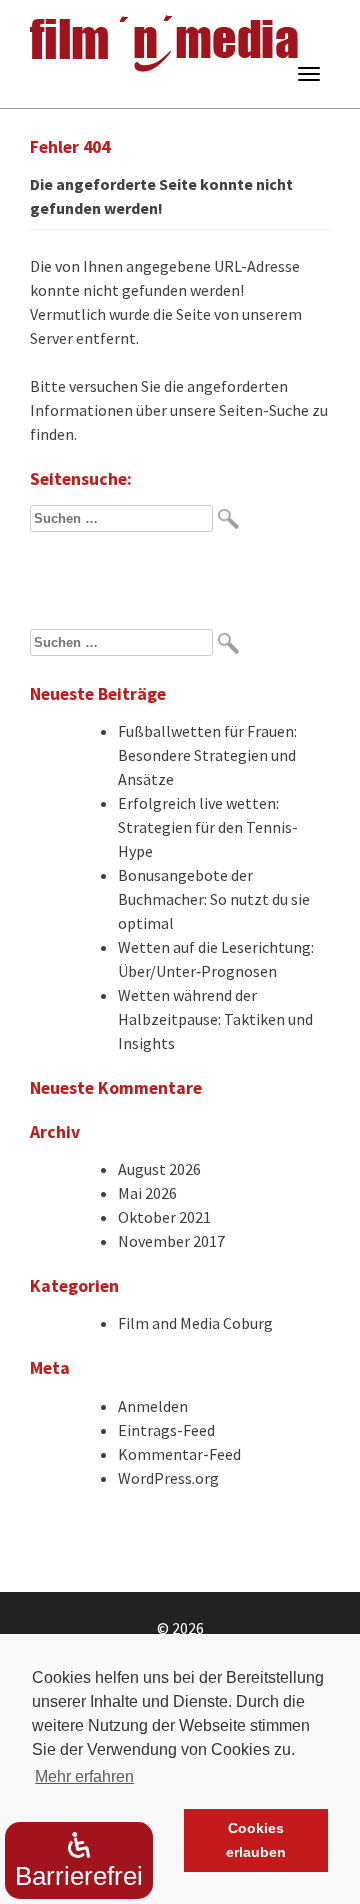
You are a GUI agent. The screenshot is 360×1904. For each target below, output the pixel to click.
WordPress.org (168, 1478)
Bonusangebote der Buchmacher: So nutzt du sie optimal (214, 899)
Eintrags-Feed (166, 1430)
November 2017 (171, 1241)
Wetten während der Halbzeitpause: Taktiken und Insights (215, 1019)
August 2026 (159, 1169)
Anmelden (153, 1406)
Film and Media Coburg (195, 1323)
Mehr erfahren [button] (84, 1776)
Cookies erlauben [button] (256, 1840)
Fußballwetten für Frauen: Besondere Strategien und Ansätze (207, 755)
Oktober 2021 (164, 1217)
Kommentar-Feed (179, 1454)
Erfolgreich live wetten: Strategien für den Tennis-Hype (208, 827)
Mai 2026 (147, 1193)
